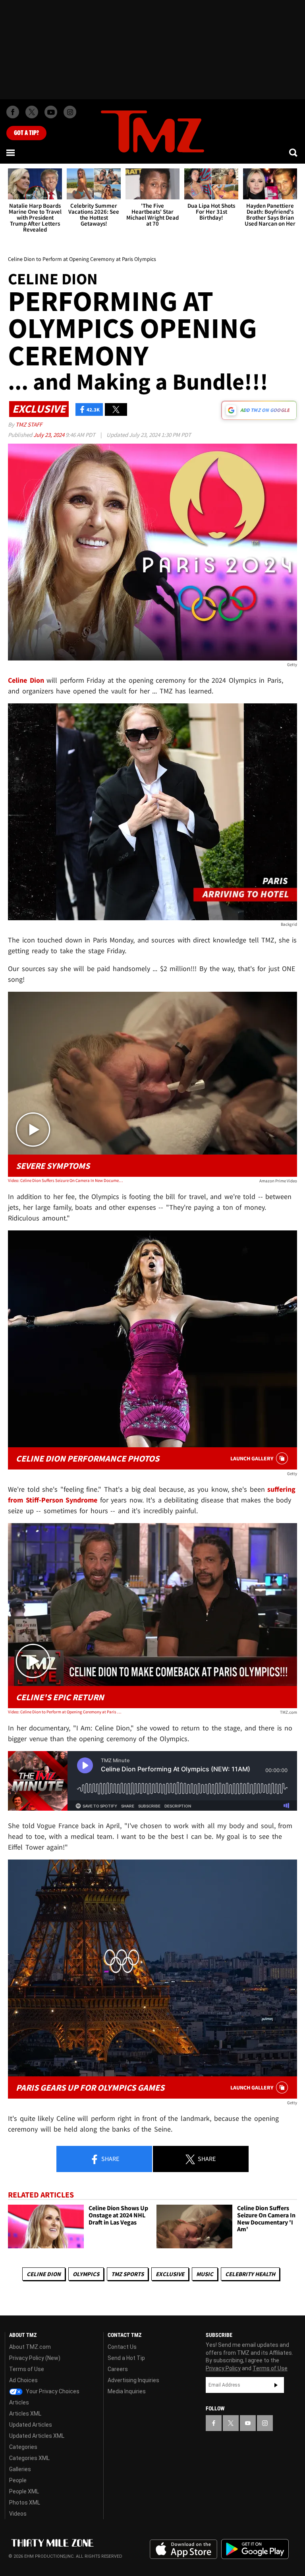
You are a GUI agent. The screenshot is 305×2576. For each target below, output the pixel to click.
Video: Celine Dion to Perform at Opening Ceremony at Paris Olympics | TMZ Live (66, 1712)
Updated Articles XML (37, 2436)
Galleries (20, 2469)
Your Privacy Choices (52, 2391)
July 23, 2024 (49, 435)
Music (205, 2274)
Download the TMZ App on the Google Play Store (255, 2549)
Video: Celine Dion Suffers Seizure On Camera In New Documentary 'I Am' (66, 1180)
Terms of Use (27, 2369)
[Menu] (11, 153)
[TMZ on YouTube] (248, 2423)
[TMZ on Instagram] (70, 112)
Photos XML (25, 2503)
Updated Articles (31, 2425)
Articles (19, 2402)
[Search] (294, 153)
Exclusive (170, 2274)
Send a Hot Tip (126, 2358)
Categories (23, 2447)
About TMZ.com (30, 2347)
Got (26, 133)
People (18, 2480)
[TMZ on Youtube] (51, 112)
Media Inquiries (127, 2391)
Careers (118, 2369)
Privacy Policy (223, 2368)
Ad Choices (23, 2380)
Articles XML (25, 2414)
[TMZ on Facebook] (13, 112)
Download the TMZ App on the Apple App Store (183, 2549)
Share (110, 2159)
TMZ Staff (29, 424)
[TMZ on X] (32, 112)
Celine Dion (44, 2274)
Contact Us (122, 2347)
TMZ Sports (127, 2274)
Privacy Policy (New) (35, 2358)
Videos (18, 2514)
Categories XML (29, 2458)
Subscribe (276, 2385)
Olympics (86, 2274)
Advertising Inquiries (133, 2380)
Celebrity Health (250, 2274)
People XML (24, 2491)
